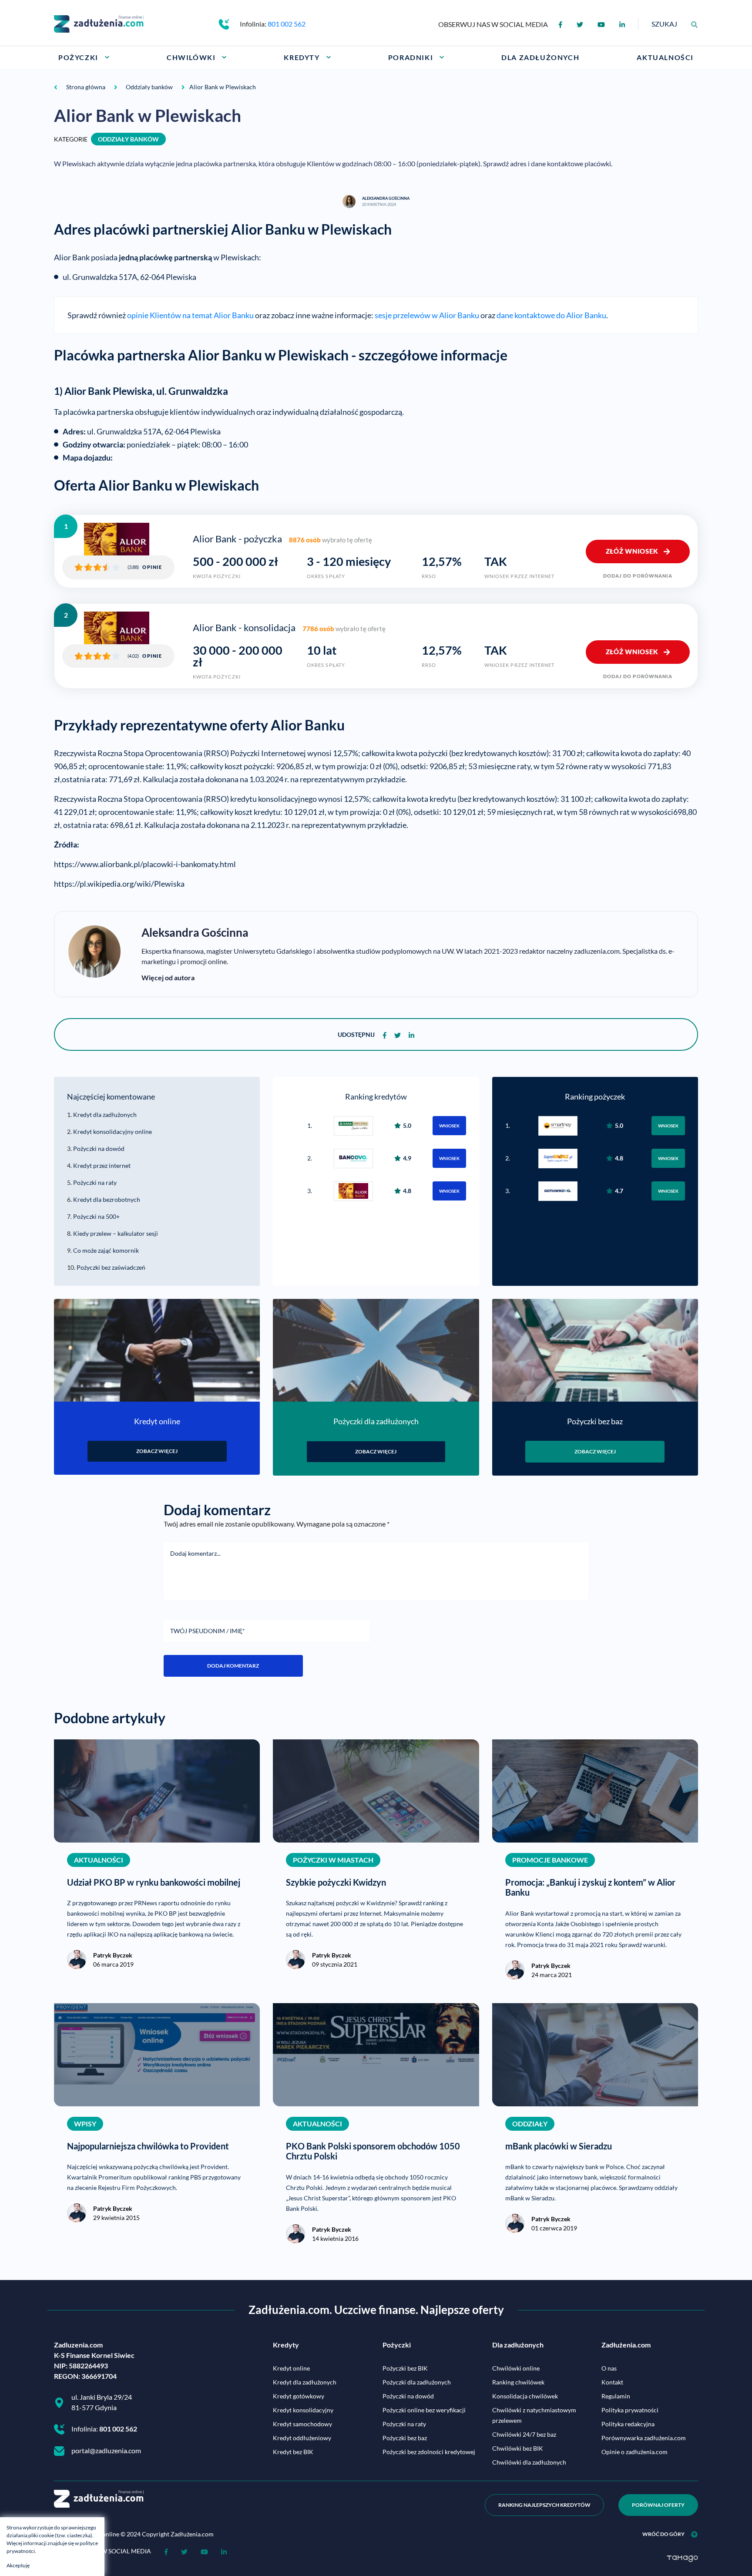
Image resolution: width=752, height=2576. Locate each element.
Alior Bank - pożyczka (237, 539)
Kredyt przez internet (102, 1165)
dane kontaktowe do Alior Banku (551, 315)
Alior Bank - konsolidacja (244, 628)
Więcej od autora (168, 977)
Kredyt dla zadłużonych (105, 1115)
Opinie (152, 567)
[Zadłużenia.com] (99, 23)
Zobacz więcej (157, 1451)
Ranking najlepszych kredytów (544, 2505)
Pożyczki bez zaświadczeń (111, 1267)
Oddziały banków (128, 139)
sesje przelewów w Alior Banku (427, 315)
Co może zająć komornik (106, 1250)
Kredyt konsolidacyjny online (112, 1132)
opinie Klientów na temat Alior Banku (190, 315)
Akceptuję (18, 2565)
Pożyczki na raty (95, 1182)
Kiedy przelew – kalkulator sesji (116, 1233)
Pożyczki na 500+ (96, 1216)
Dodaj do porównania (638, 576)
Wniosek (449, 1126)
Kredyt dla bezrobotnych (107, 1199)
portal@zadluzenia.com (106, 2450)
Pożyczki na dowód (99, 1148)
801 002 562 (287, 24)
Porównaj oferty (658, 2505)
